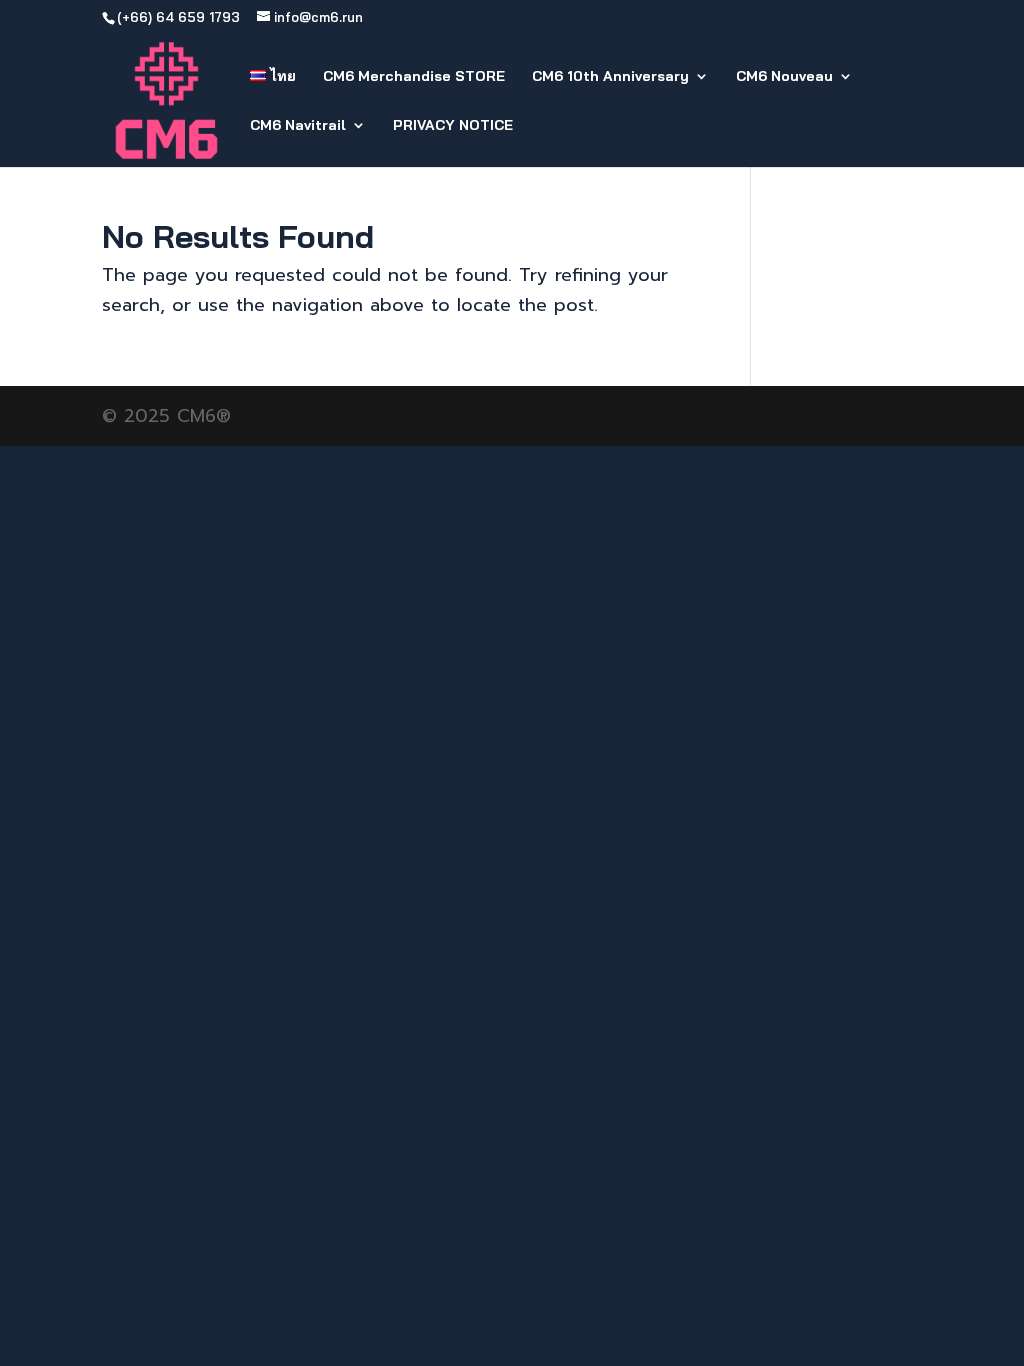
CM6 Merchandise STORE (414, 77)
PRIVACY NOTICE (453, 126)
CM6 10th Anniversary (610, 77)
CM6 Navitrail (298, 126)
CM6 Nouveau (784, 77)
